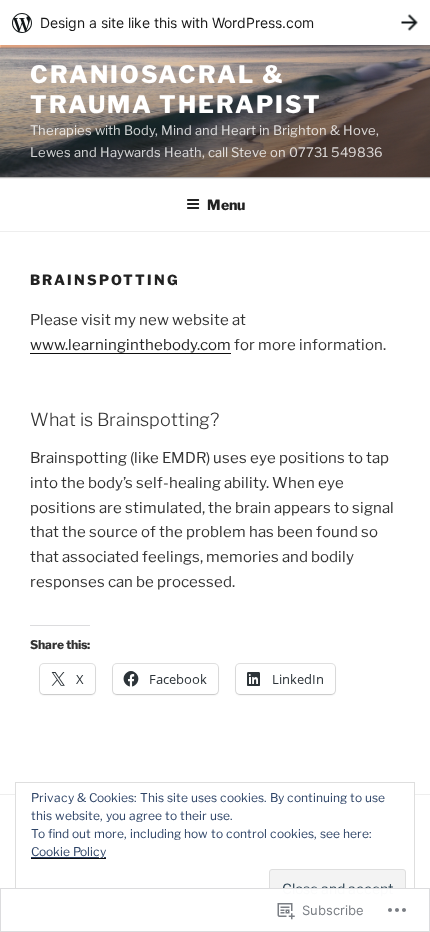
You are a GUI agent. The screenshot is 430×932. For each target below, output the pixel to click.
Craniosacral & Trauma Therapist (176, 89)
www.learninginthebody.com (130, 345)
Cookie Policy (68, 851)
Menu (226, 204)
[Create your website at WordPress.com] (215, 22)
